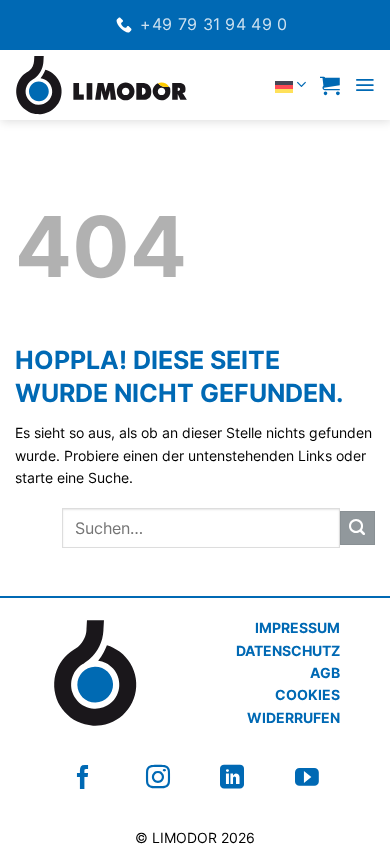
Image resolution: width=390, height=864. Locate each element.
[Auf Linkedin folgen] (232, 777)
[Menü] (364, 85)
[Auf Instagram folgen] (158, 777)
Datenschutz (288, 650)
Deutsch (248, 84)
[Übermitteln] (357, 528)
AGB (325, 672)
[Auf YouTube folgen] (307, 777)
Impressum (297, 627)
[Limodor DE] (111, 85)
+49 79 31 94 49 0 (213, 24)
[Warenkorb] (330, 85)
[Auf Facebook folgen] (83, 777)
